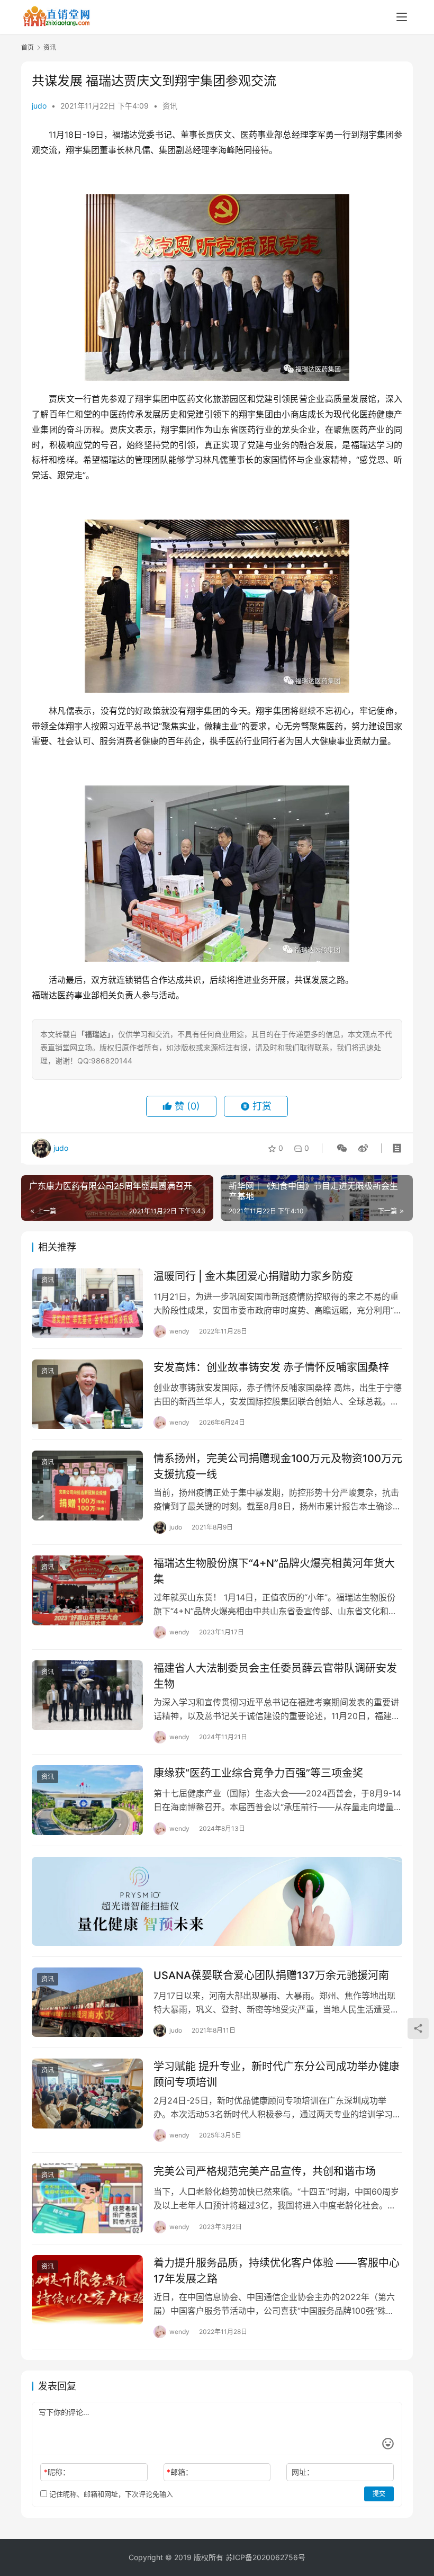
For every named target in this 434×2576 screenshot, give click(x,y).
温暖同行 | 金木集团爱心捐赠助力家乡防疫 (253, 1276)
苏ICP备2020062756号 (265, 2557)
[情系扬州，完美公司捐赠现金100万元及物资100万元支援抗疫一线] (87, 1485)
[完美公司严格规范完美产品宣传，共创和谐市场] (87, 2198)
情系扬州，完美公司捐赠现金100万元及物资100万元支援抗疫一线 (278, 1466)
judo (39, 106)
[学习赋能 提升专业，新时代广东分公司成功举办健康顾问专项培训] (87, 2093)
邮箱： (180, 2472)
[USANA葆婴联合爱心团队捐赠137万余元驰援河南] (87, 2002)
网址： (303, 2472)
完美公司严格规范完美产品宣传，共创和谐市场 (265, 2171)
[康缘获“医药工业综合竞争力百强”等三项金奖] (87, 1800)
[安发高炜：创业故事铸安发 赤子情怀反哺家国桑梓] (87, 1394)
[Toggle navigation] (402, 17)
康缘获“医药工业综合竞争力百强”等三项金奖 (258, 1773)
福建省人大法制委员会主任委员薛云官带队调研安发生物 (275, 1676)
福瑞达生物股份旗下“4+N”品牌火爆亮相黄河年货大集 (274, 1571)
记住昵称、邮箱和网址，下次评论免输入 (110, 2494)
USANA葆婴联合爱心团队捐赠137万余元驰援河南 (271, 1975)
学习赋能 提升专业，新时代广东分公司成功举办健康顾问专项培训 (277, 2074)
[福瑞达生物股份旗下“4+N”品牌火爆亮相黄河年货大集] (87, 1590)
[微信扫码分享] (342, 1148)
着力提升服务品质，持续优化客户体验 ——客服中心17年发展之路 (277, 2271)
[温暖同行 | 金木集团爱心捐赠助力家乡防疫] (87, 1303)
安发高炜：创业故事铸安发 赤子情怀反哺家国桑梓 (271, 1367)
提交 (379, 2494)
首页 (28, 47)
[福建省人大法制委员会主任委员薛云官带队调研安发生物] (87, 1695)
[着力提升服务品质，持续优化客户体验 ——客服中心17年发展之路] (87, 2290)
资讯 (170, 106)
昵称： (57, 2472)
